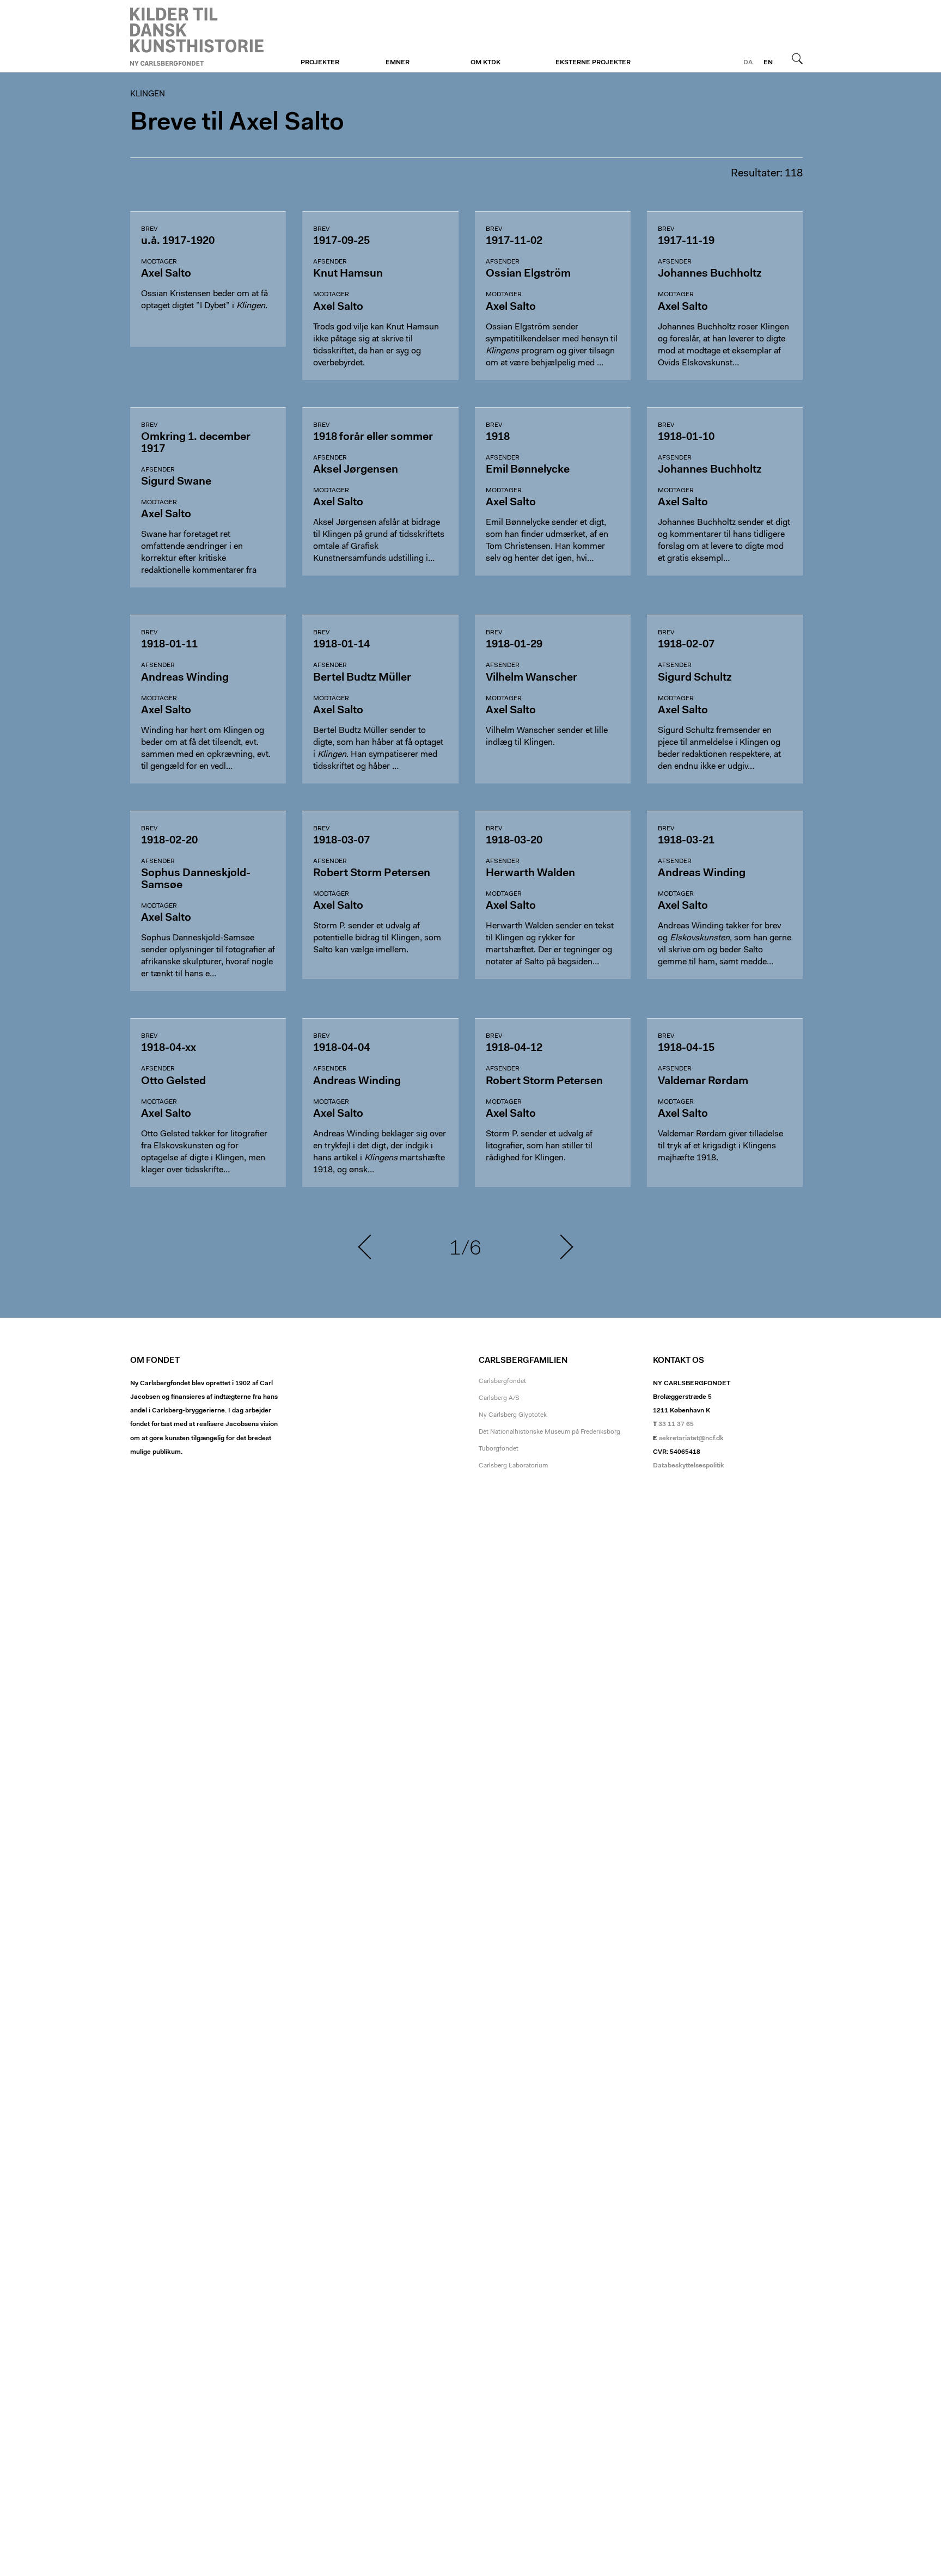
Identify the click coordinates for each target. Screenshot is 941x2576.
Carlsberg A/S (499, 1398)
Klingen (197, 36)
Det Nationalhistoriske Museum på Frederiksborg (549, 1432)
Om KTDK (485, 63)
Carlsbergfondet (502, 1381)
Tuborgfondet (499, 1449)
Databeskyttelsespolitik (689, 1466)
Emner (398, 63)
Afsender (330, 262)
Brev (149, 229)
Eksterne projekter (593, 63)
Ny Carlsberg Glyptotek (513, 1415)
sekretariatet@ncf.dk (691, 1439)
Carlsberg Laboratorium (513, 1466)
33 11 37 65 (676, 1424)
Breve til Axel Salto (237, 123)
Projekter (320, 63)
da (748, 63)
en (768, 63)
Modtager (159, 262)
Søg (797, 58)
